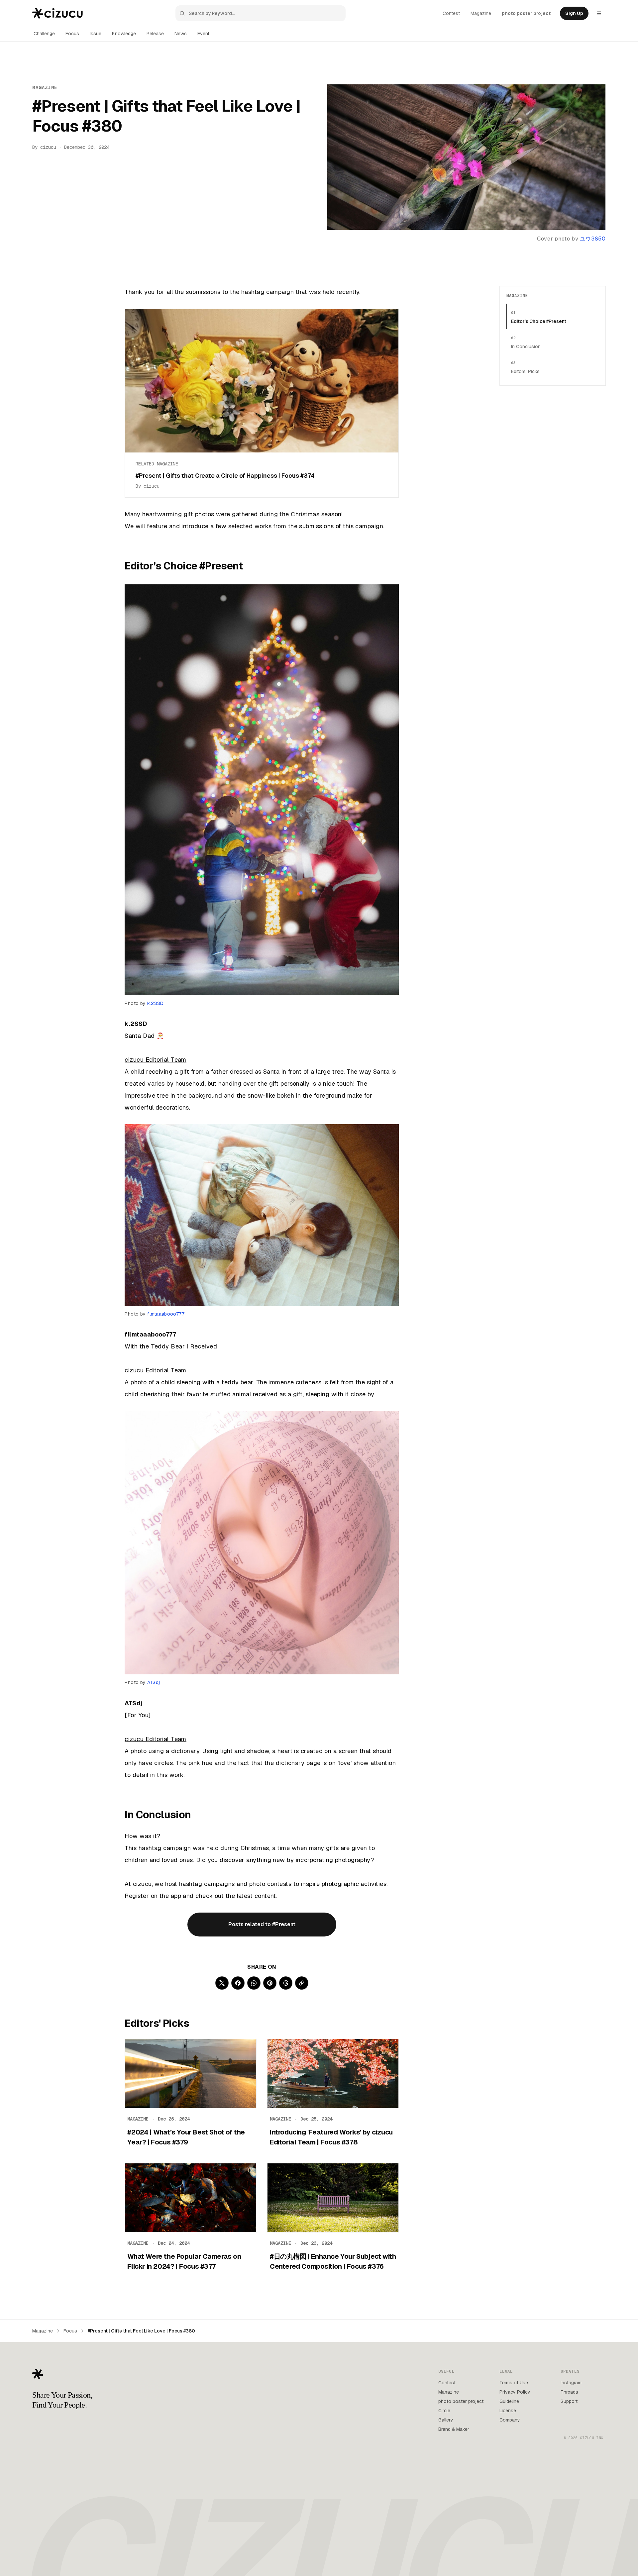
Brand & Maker (454, 2429)
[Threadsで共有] (286, 1983)
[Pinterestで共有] (270, 1983)
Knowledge (124, 34)
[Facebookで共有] (238, 1983)
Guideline (509, 2401)
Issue (96, 34)
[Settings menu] (599, 13)
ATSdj (154, 1682)
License (508, 2411)
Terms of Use (514, 2383)
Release (155, 34)
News (181, 34)
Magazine (481, 13)
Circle (444, 2411)
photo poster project (526, 13)
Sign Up (574, 13)
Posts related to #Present (262, 1924)
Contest (451, 13)
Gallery (446, 2420)
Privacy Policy (515, 2392)
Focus (72, 34)
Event (203, 34)
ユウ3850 (593, 239)
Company (510, 2420)
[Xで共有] (222, 1983)
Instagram (571, 2383)
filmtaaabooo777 (166, 1314)
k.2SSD (156, 1003)
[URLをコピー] (302, 1983)
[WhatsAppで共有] (254, 1983)
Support (569, 2401)
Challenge (44, 34)
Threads (569, 2392)
